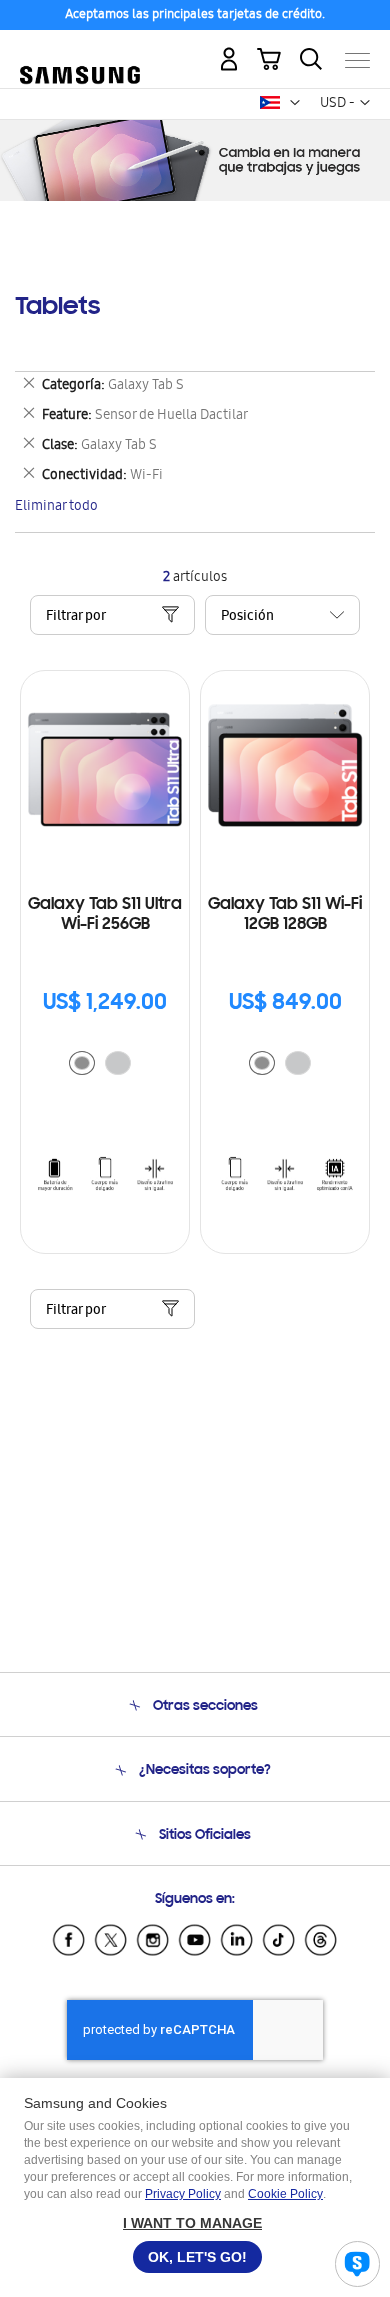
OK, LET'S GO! (197, 2257)
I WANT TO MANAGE (192, 2223)
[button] (295, 103)
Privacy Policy (183, 2194)
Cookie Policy (285, 2194)
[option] (82, 1063)
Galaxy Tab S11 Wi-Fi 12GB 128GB (285, 915)
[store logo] (80, 52)
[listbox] (105, 1065)
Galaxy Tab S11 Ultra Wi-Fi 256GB (105, 915)
